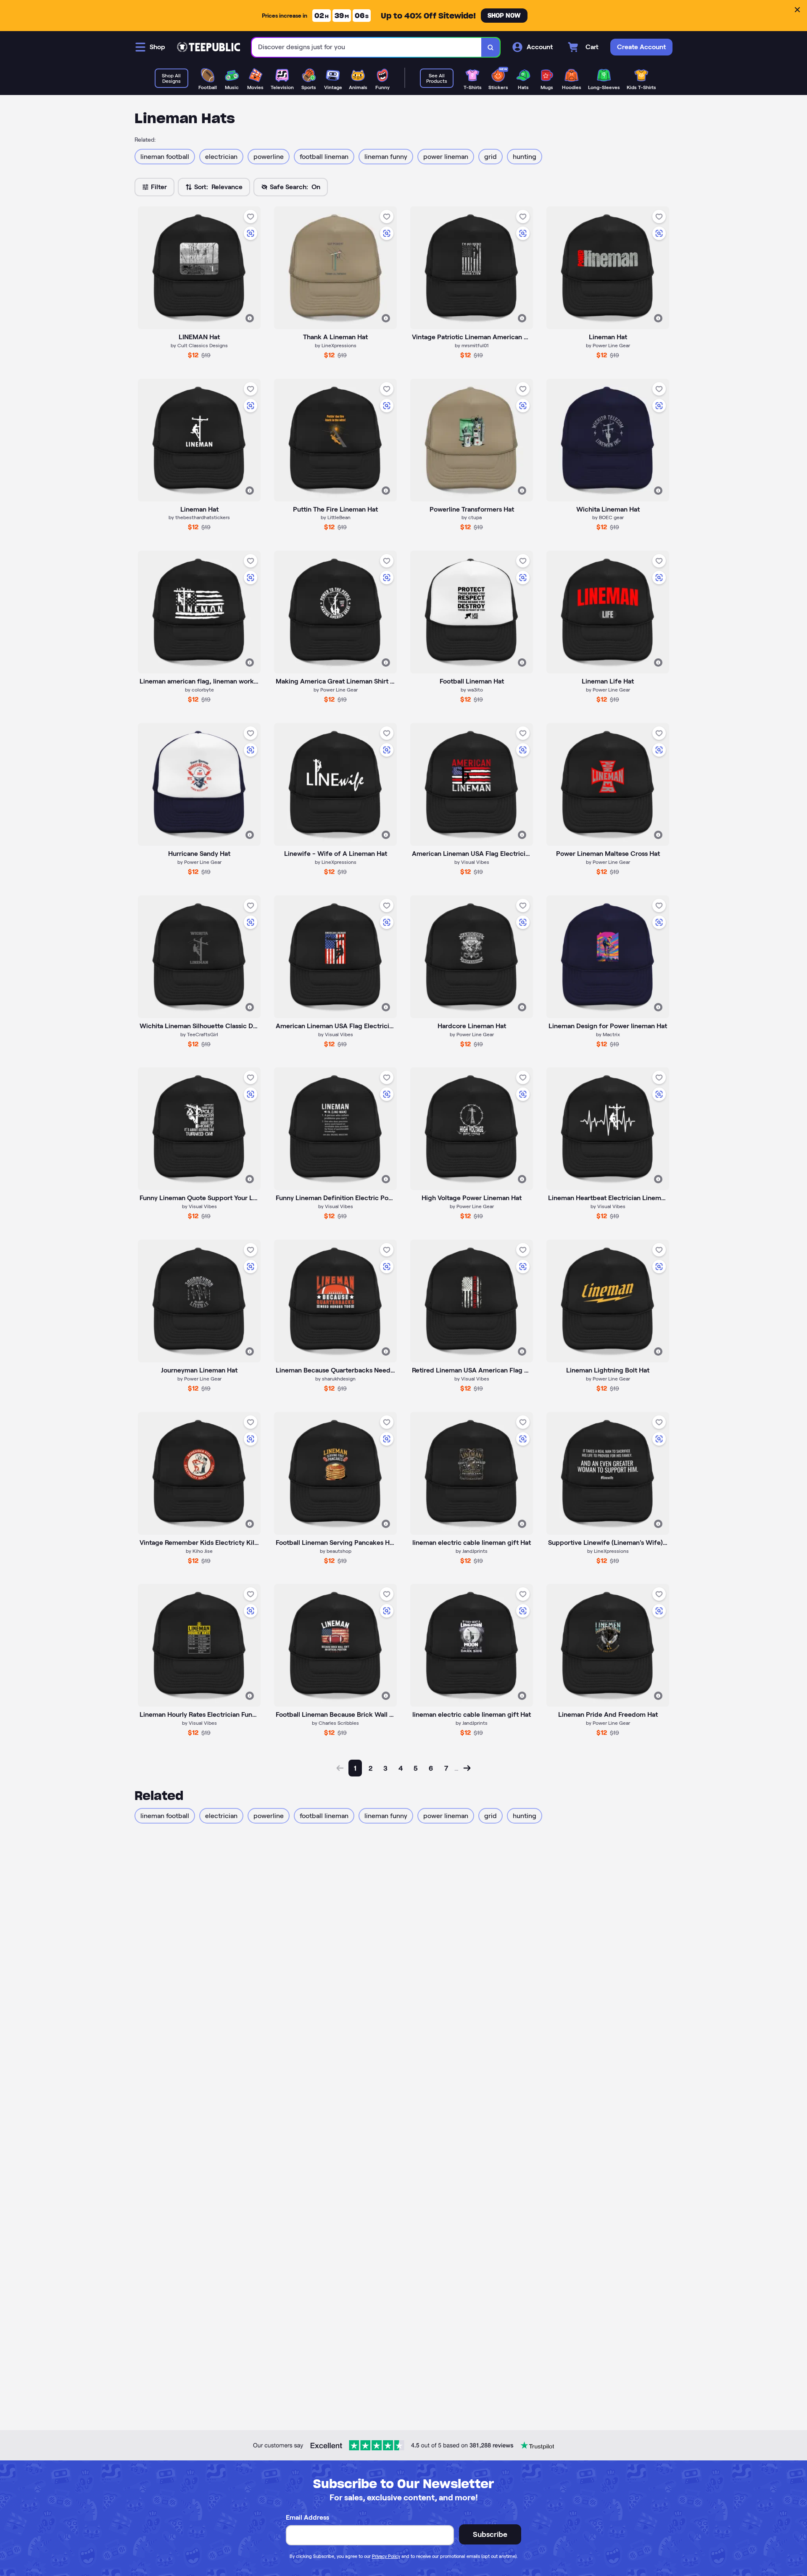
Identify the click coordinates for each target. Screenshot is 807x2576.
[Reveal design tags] (250, 318)
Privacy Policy (386, 2556)
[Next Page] (467, 1768)
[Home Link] (208, 47)
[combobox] (367, 47)
